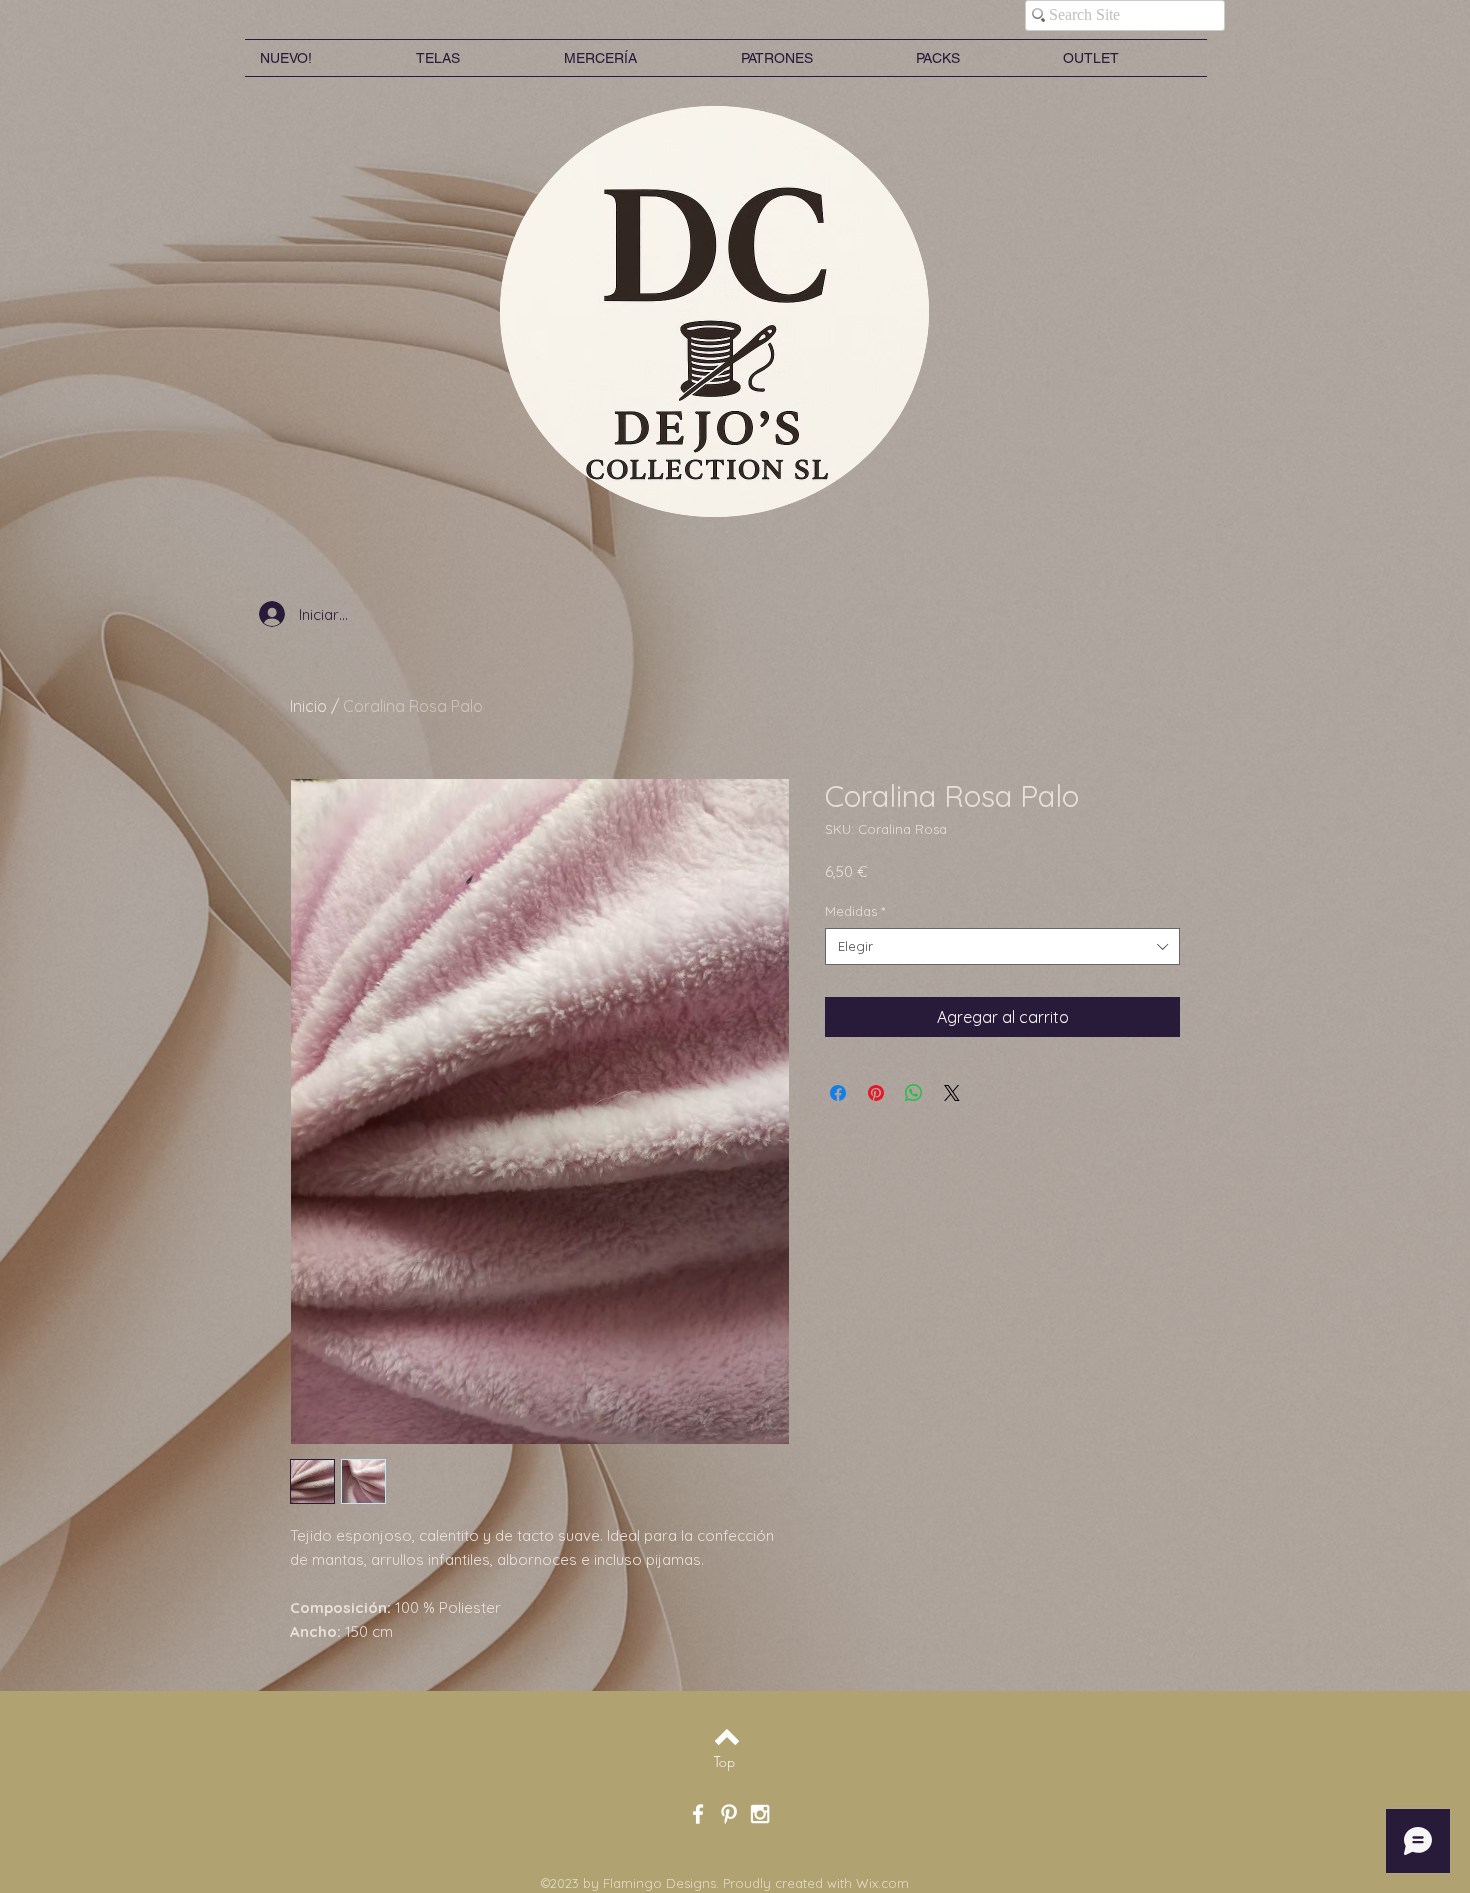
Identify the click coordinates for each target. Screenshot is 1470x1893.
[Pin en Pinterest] (876, 1093)
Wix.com (882, 1883)
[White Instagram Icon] (760, 1814)
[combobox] (1002, 946)
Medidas (855, 911)
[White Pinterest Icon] (729, 1814)
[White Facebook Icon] (698, 1814)
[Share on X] (952, 1093)
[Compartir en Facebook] (838, 1093)
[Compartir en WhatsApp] (914, 1093)
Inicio (308, 706)
